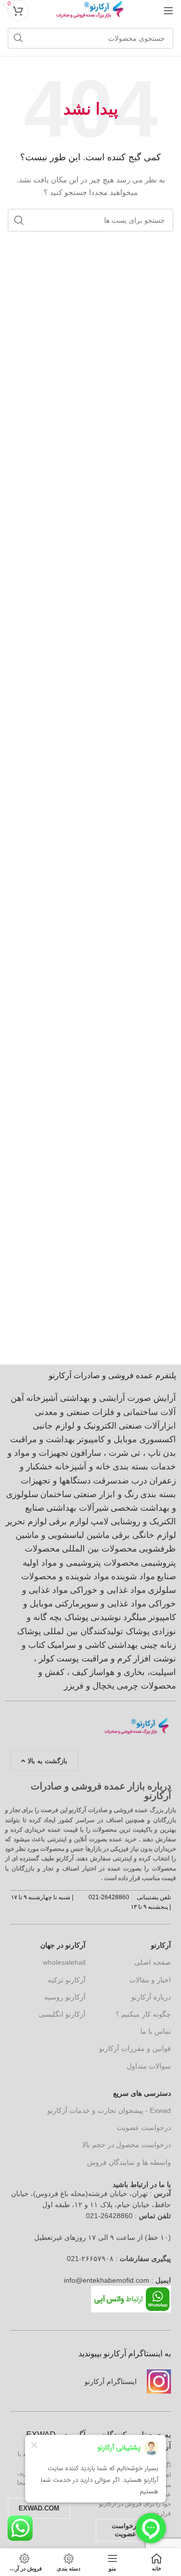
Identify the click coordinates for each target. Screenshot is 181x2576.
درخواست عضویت (144, 2128)
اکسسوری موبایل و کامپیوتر (126, 1439)
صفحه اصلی (153, 1962)
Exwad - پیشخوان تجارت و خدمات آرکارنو (109, 2110)
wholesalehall (64, 1962)
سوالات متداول (149, 2066)
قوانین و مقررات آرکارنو (135, 2048)
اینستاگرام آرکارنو (111, 2381)
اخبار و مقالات (150, 1980)
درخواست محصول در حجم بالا (126, 2145)
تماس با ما (156, 2031)
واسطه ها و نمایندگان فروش (129, 2162)
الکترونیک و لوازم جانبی (75, 1426)
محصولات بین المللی (99, 1549)
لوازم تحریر (26, 1522)
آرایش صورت (152, 1398)
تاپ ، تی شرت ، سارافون (116, 1453)
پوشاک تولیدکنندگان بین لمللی (97, 1631)
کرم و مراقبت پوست (94, 1659)
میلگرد (135, 1617)
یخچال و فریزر (89, 1686)
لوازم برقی (69, 1522)
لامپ (100, 1522)
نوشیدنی (106, 1617)
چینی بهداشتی (133, 1645)
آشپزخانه (42, 1398)
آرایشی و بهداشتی (93, 1398)
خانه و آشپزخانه (83, 1467)
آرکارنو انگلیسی (62, 2014)
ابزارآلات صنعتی (147, 1426)
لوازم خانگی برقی (144, 1535)
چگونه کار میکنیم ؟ (143, 2014)
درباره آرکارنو (151, 1997)
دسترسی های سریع (142, 2093)
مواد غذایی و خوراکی (108, 1590)
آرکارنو (161, 1945)
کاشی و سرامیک (76, 1645)
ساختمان (56, 1494)
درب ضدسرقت (120, 1481)
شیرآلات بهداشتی (77, 1508)
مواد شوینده (133, 1576)
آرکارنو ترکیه (67, 1980)
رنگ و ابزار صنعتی (106, 1494)
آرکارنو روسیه (65, 1997)
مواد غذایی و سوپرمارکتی (101, 1604)
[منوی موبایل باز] (168, 11)
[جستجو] (18, 38)
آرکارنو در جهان (63, 1945)
